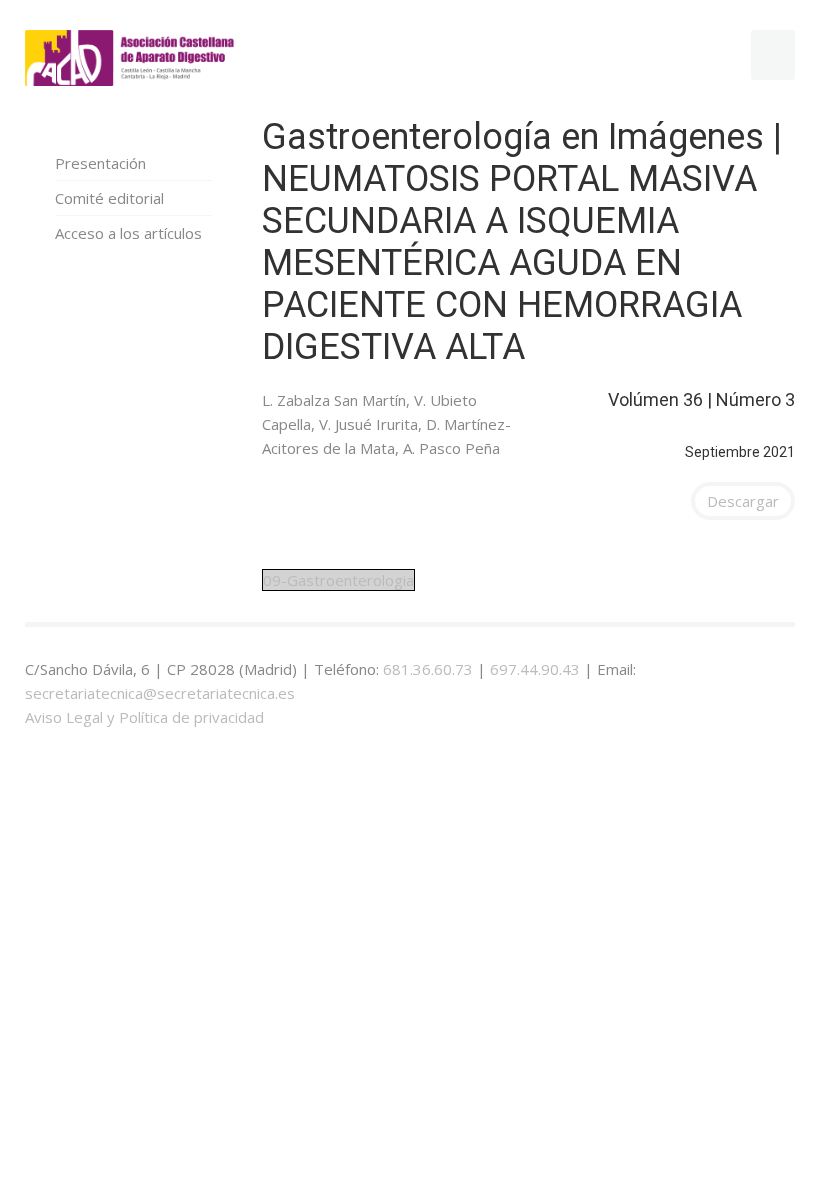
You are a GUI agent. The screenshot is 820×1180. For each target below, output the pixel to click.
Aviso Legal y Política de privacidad (144, 717)
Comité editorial (109, 198)
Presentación (100, 163)
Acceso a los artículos (128, 233)
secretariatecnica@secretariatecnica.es (160, 693)
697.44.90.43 (535, 669)
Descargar (743, 501)
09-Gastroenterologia (338, 580)
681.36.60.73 (428, 669)
